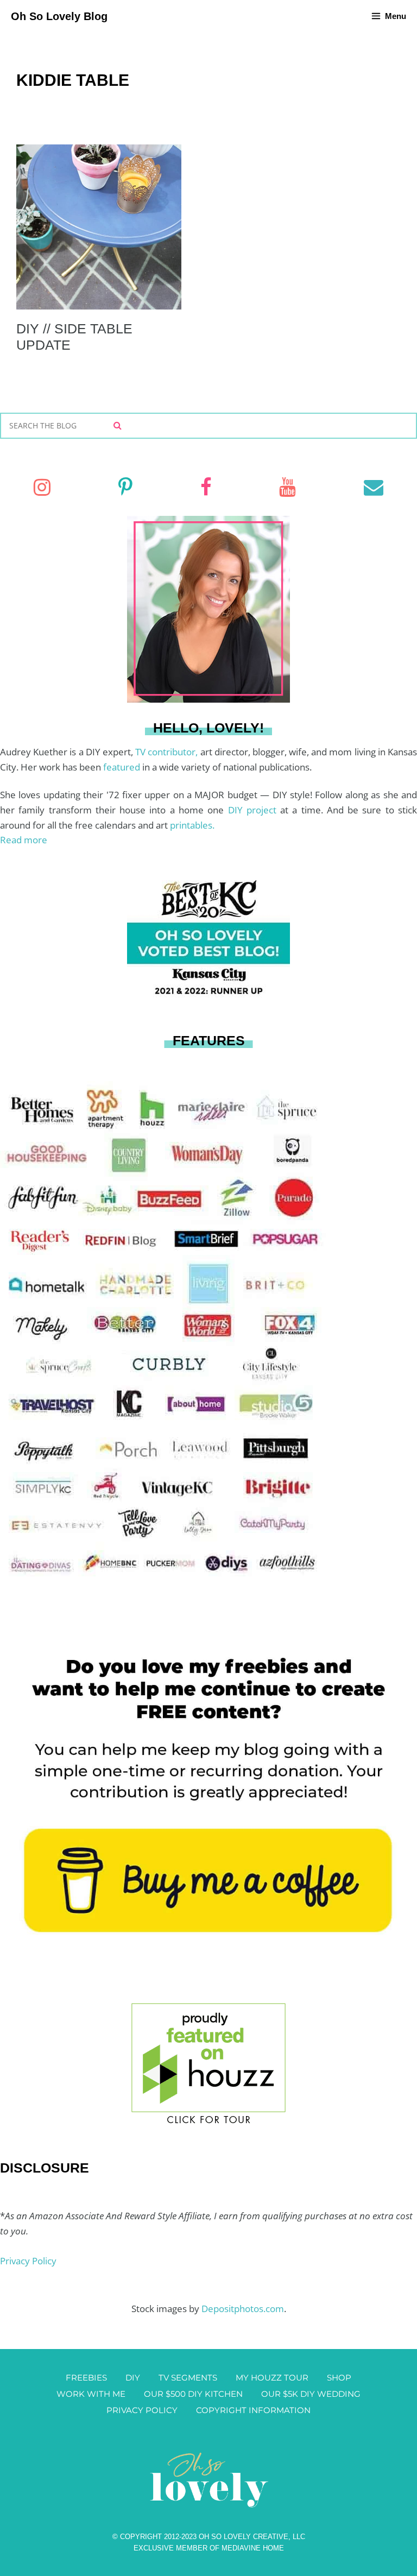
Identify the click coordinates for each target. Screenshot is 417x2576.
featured (123, 767)
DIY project (254, 810)
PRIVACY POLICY (142, 2410)
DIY (133, 2378)
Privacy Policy (28, 2261)
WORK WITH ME (91, 2394)
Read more (24, 840)
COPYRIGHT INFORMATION (253, 2410)
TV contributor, (168, 752)
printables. (192, 825)
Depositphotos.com (243, 2309)
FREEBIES (86, 2378)
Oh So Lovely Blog (59, 16)
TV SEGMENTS (188, 2378)
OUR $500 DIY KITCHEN (193, 2394)
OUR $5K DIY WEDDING (311, 2394)
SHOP (339, 2378)
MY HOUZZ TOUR (272, 2378)
